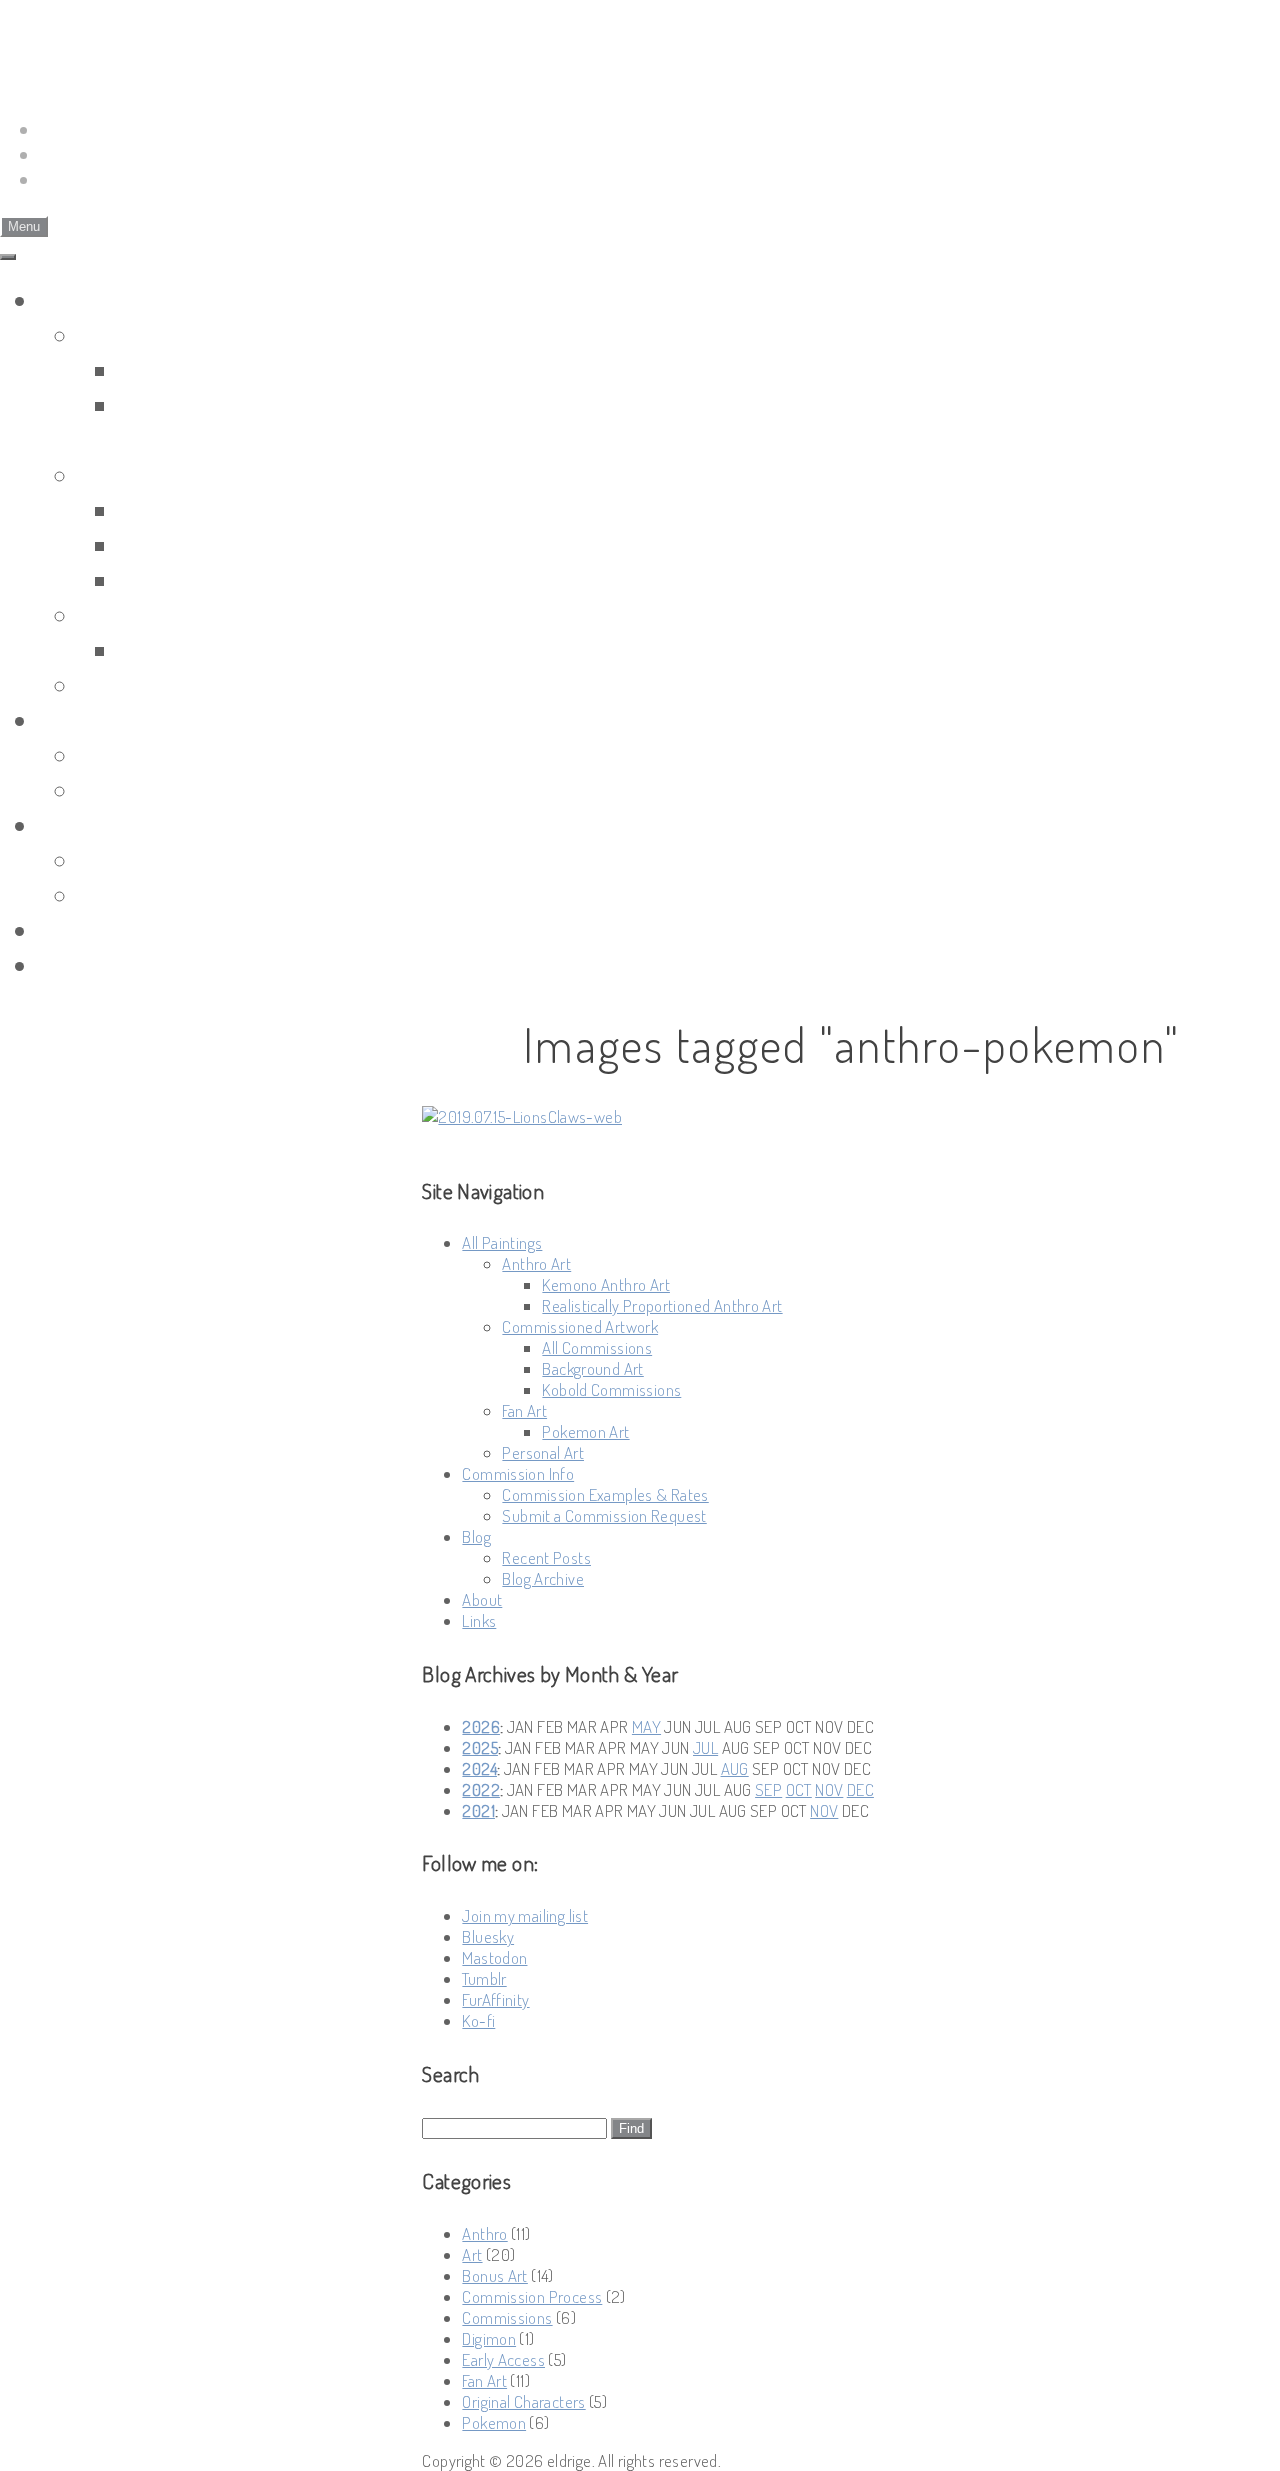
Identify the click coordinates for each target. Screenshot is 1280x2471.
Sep (768, 1789)
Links (68, 964)
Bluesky (488, 1936)
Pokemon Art (190, 649)
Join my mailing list (525, 1915)
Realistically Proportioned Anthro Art (662, 1305)
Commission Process (532, 2296)
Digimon (489, 2338)
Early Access (503, 2359)
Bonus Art (494, 2275)
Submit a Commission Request (244, 789)
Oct (799, 1789)
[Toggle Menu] (8, 257)
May (646, 1726)
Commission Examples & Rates (244, 754)
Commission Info (129, 719)
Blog (63, 824)
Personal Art (146, 684)
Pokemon (494, 2422)
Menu (24, 226)
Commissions (507, 2317)
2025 (480, 1747)
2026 (481, 1726)
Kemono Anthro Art (225, 369)
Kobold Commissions (232, 579)
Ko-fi (478, 2020)
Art (472, 2254)
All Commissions (208, 509)
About (72, 929)
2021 (478, 1810)
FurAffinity (495, 1999)
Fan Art (117, 614)
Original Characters (523, 2401)
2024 (479, 1768)
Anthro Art (137, 334)
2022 (481, 1789)
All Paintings (105, 299)
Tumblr (484, 1978)
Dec (860, 1789)
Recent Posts (150, 859)
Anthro (484, 2233)
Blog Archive (146, 894)
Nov (829, 1789)
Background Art (204, 544)
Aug (735, 1768)
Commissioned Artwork (206, 474)
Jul (705, 1747)
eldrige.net (115, 36)
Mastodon (494, 1957)
